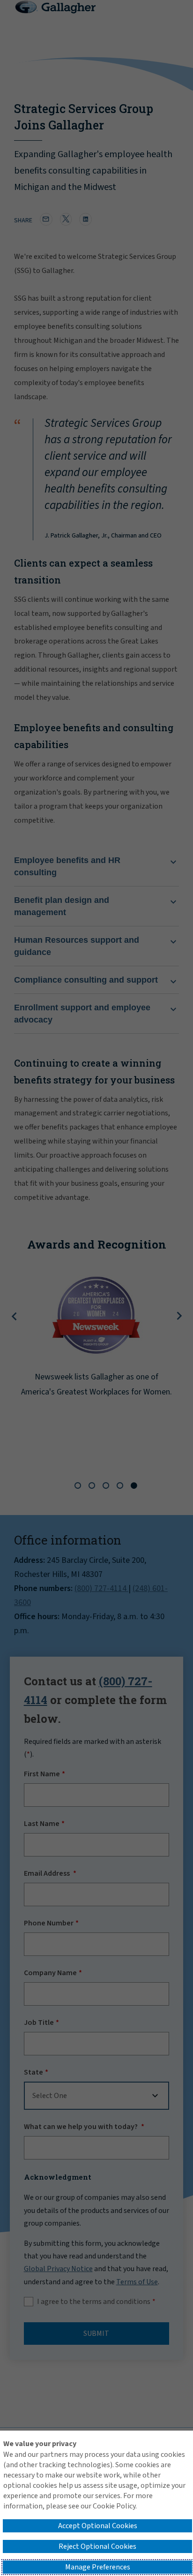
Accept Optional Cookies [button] (98, 2526)
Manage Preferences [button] (98, 2567)
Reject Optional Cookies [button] (97, 2546)
